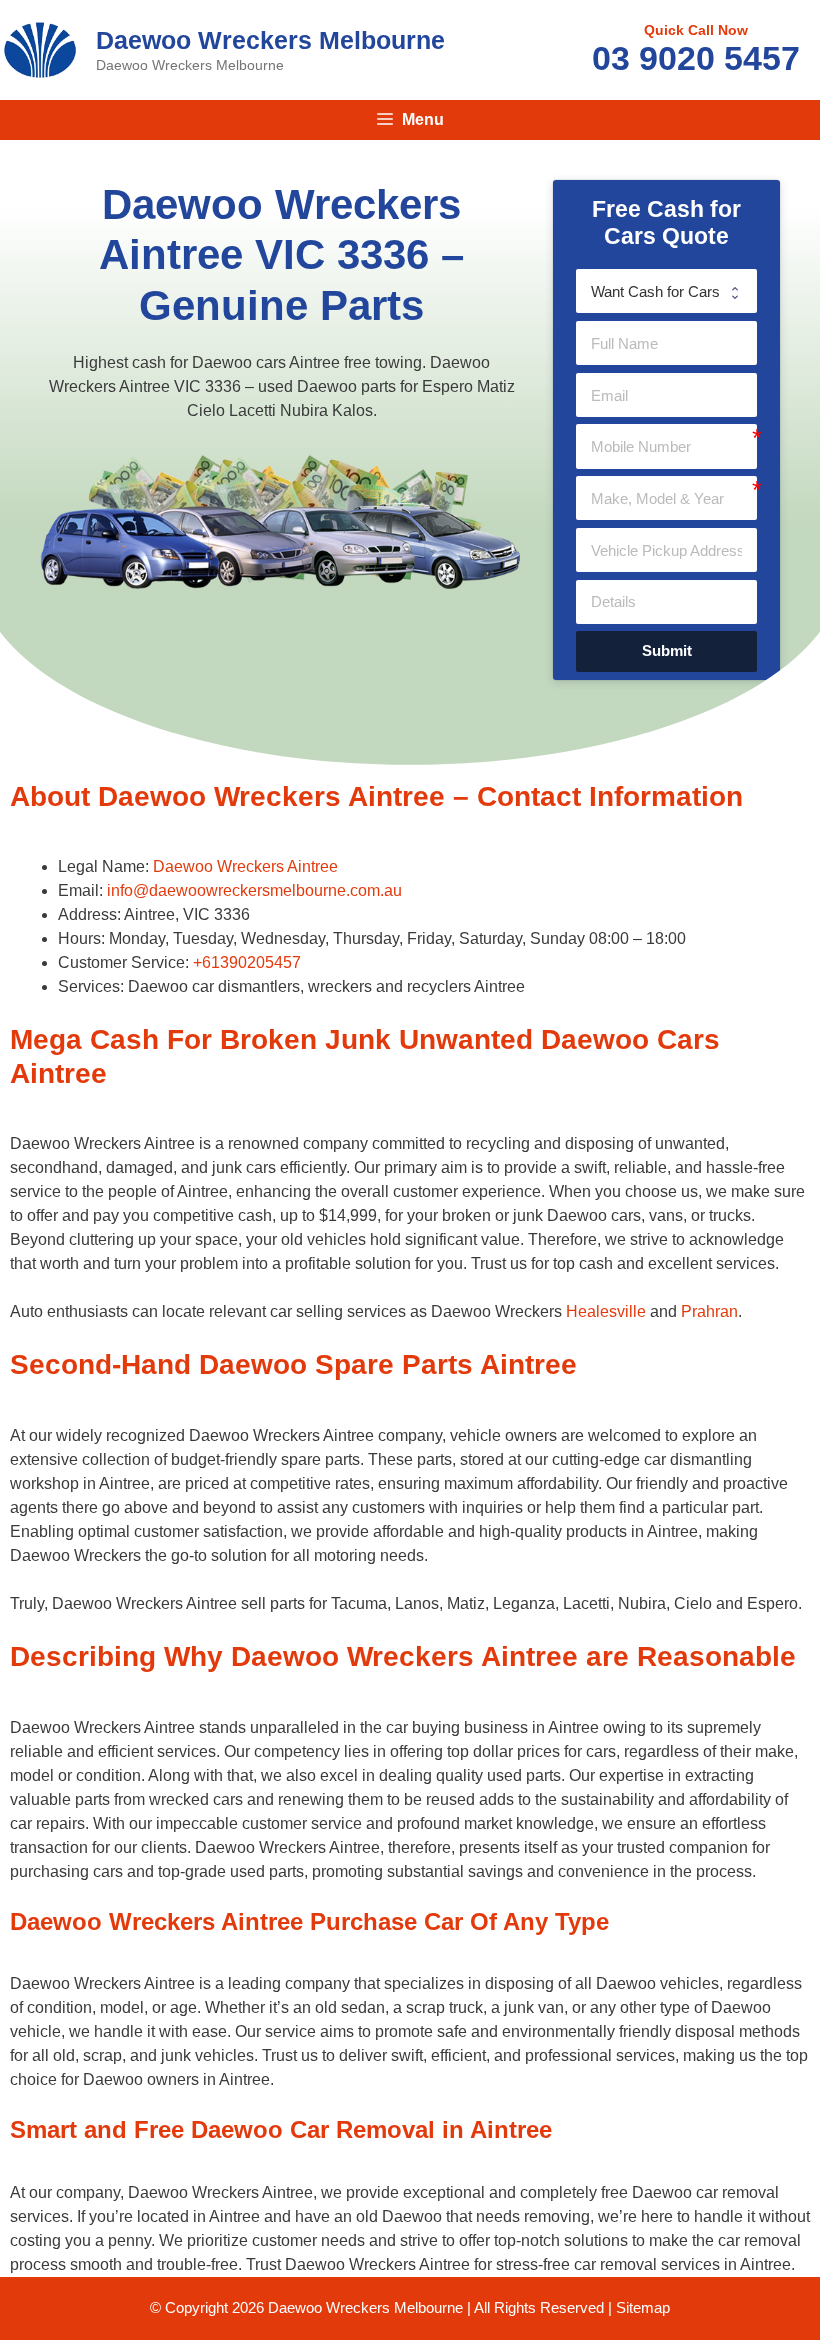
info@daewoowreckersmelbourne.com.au (254, 890)
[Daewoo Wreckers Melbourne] (40, 48)
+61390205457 (247, 962)
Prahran (709, 1311)
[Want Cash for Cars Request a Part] (666, 291)
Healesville (606, 1311)
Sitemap (643, 2307)
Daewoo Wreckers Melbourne (270, 40)
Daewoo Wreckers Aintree (245, 866)
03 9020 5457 (696, 58)
